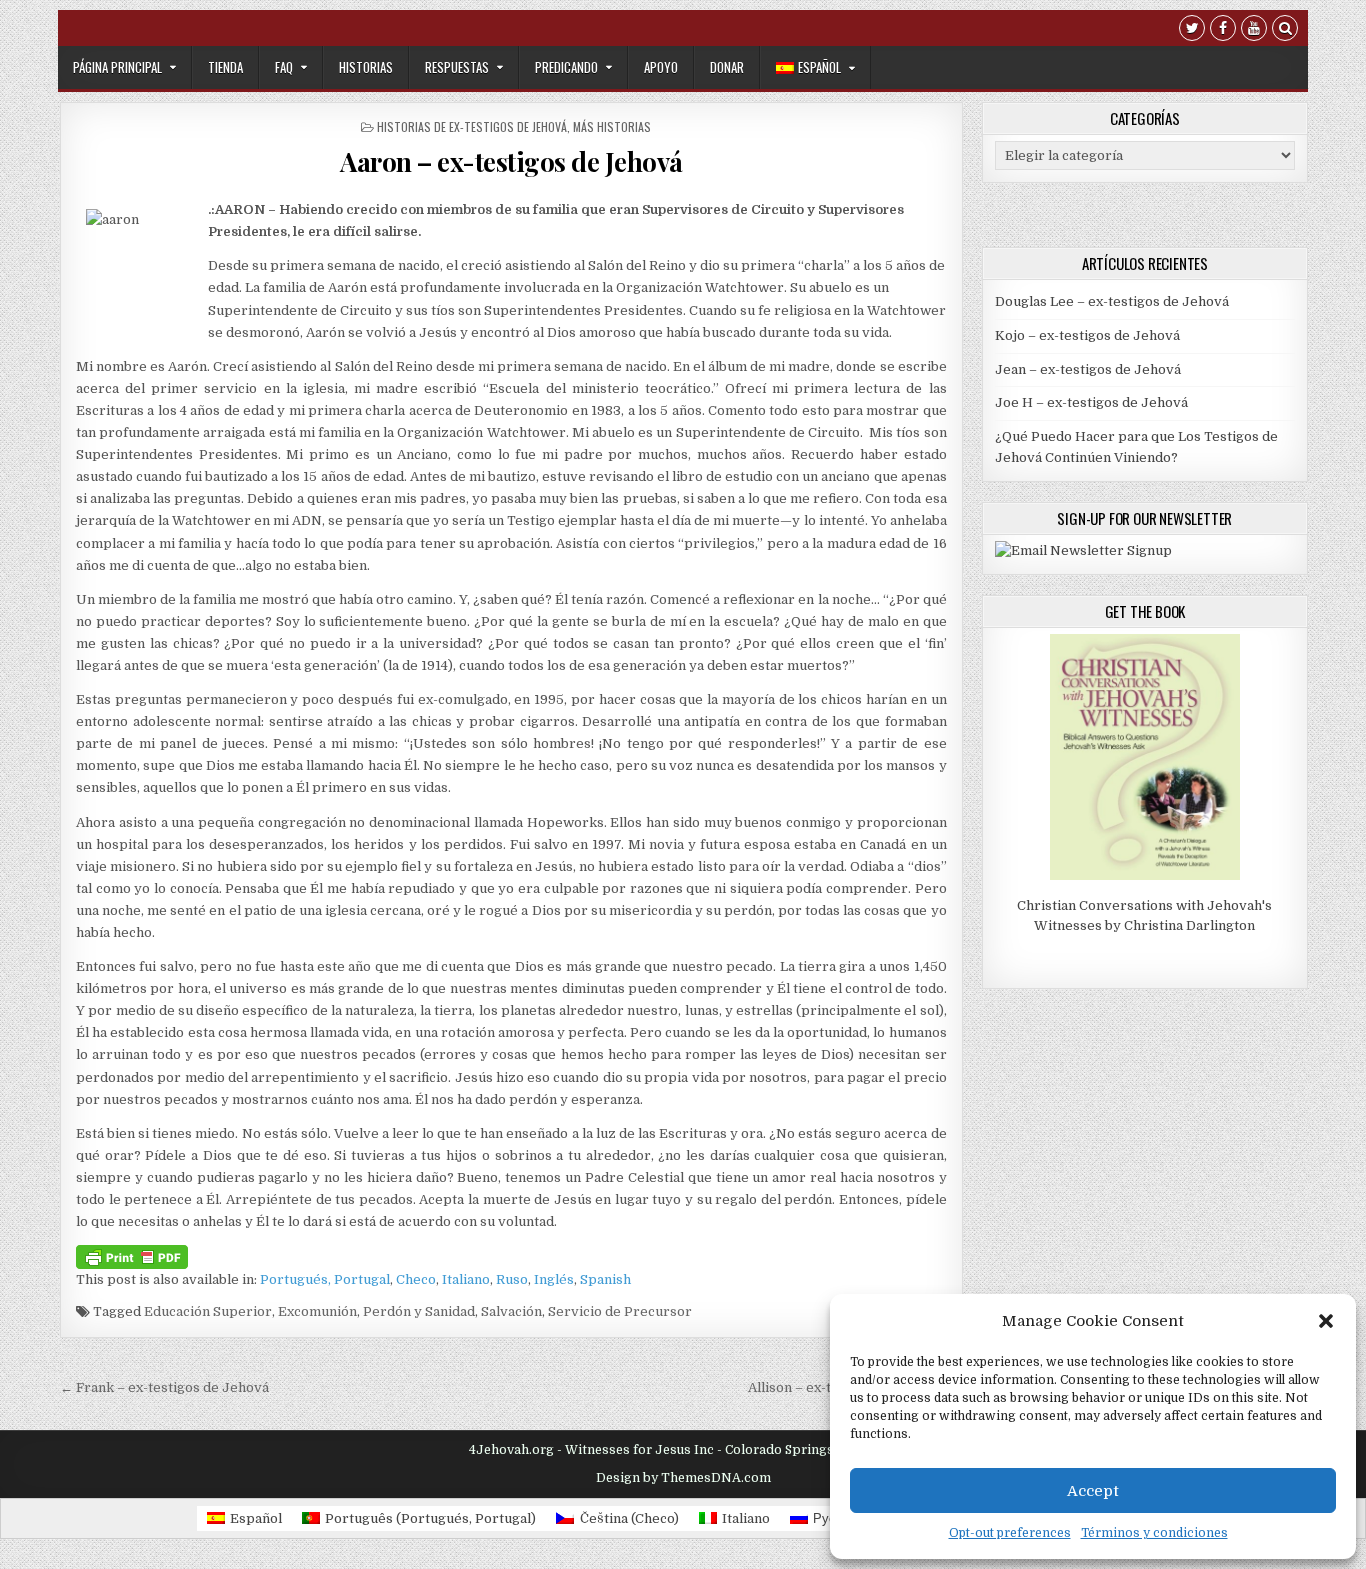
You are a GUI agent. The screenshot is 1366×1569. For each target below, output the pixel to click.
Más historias (612, 126)
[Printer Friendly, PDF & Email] (132, 1256)
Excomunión (317, 1311)
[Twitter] (1192, 30)
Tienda (225, 67)
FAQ (284, 67)
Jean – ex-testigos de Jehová (1088, 369)
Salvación (511, 1311)
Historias (366, 67)
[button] (1326, 1321)
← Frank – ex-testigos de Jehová (164, 1387)
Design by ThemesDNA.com (683, 1478)
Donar (727, 67)
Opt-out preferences (1010, 1533)
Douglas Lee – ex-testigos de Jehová (1112, 301)
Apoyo (661, 67)
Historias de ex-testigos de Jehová (472, 126)
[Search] (1285, 30)
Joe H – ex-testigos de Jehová (1091, 402)
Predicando (566, 67)
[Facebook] (1223, 30)
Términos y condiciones (1154, 1533)
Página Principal (117, 67)
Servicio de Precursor (620, 1311)
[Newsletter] (1083, 550)
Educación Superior (208, 1311)
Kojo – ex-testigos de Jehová (1087, 335)
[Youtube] (1254, 30)
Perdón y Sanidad (419, 1311)
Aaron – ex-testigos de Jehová (511, 161)
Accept (1093, 1491)
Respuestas (457, 67)
